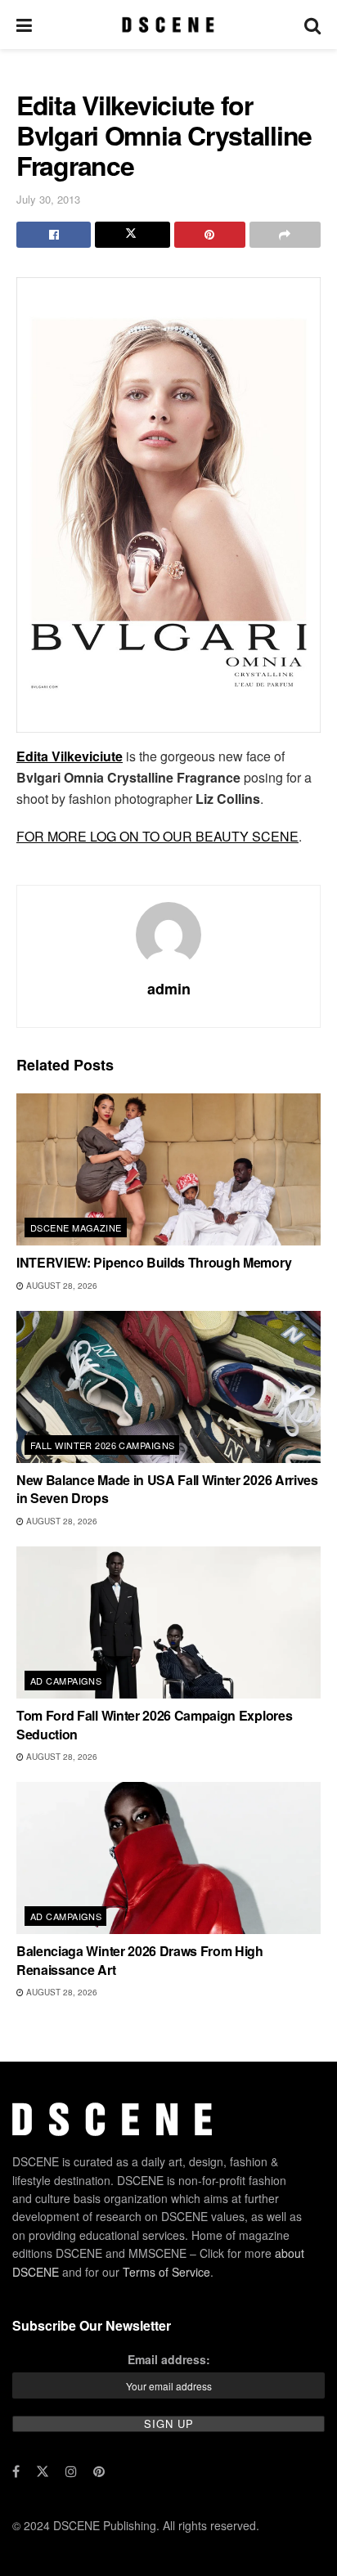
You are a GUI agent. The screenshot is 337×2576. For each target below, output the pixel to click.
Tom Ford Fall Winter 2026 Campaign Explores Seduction (154, 1724)
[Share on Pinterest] (210, 235)
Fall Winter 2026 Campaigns (102, 1445)
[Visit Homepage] (168, 25)
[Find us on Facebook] (16, 2471)
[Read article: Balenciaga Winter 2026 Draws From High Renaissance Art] (168, 1858)
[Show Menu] (24, 25)
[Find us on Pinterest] (99, 2471)
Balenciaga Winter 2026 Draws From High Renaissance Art (140, 1960)
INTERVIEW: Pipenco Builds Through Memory (154, 1262)
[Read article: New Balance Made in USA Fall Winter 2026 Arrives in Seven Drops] (168, 1387)
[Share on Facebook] (54, 235)
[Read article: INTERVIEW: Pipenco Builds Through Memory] (168, 1169)
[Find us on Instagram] (71, 2471)
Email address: (169, 2359)
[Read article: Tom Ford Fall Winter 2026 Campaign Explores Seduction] (168, 1622)
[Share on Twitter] (132, 235)
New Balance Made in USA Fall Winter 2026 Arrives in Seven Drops (167, 1489)
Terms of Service (166, 2272)
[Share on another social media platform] (285, 235)
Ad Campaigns (66, 1681)
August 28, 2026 (61, 1286)
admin (169, 989)
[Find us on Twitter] (43, 2471)
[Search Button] (312, 25)
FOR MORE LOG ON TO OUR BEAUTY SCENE (157, 836)
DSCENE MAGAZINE (76, 1227)
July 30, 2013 (48, 199)
